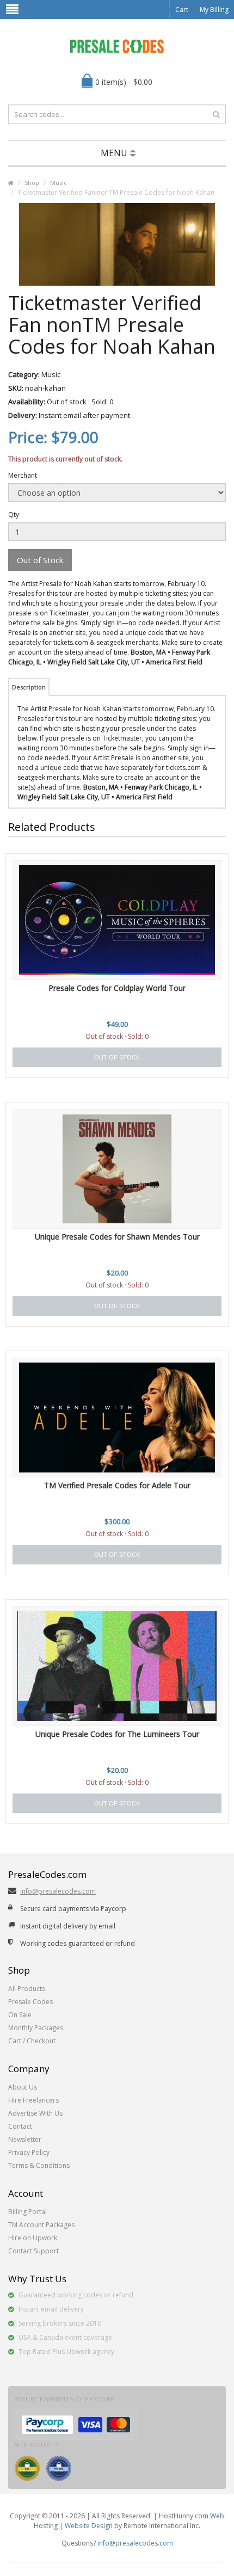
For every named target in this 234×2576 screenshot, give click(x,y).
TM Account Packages (41, 2225)
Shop (32, 183)
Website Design (89, 2526)
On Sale (20, 2015)
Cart (182, 10)
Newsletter (25, 2139)
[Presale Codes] (117, 46)
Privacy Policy (29, 2152)
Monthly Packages (36, 2028)
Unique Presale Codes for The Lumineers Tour (117, 1734)
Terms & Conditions (39, 2165)
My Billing (214, 10)
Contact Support (33, 2251)
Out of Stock (40, 560)
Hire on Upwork (33, 2238)
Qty (14, 514)
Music (59, 183)
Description (29, 687)
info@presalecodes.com (58, 1891)
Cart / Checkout (32, 2041)
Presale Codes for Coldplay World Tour (117, 988)
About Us (23, 2087)
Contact (20, 2126)
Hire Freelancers (33, 2100)
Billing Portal (27, 2212)
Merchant (23, 475)
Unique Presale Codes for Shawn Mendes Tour (117, 1237)
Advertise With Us (35, 2113)
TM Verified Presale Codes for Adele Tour (117, 1485)
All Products (27, 1989)
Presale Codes (30, 2002)
